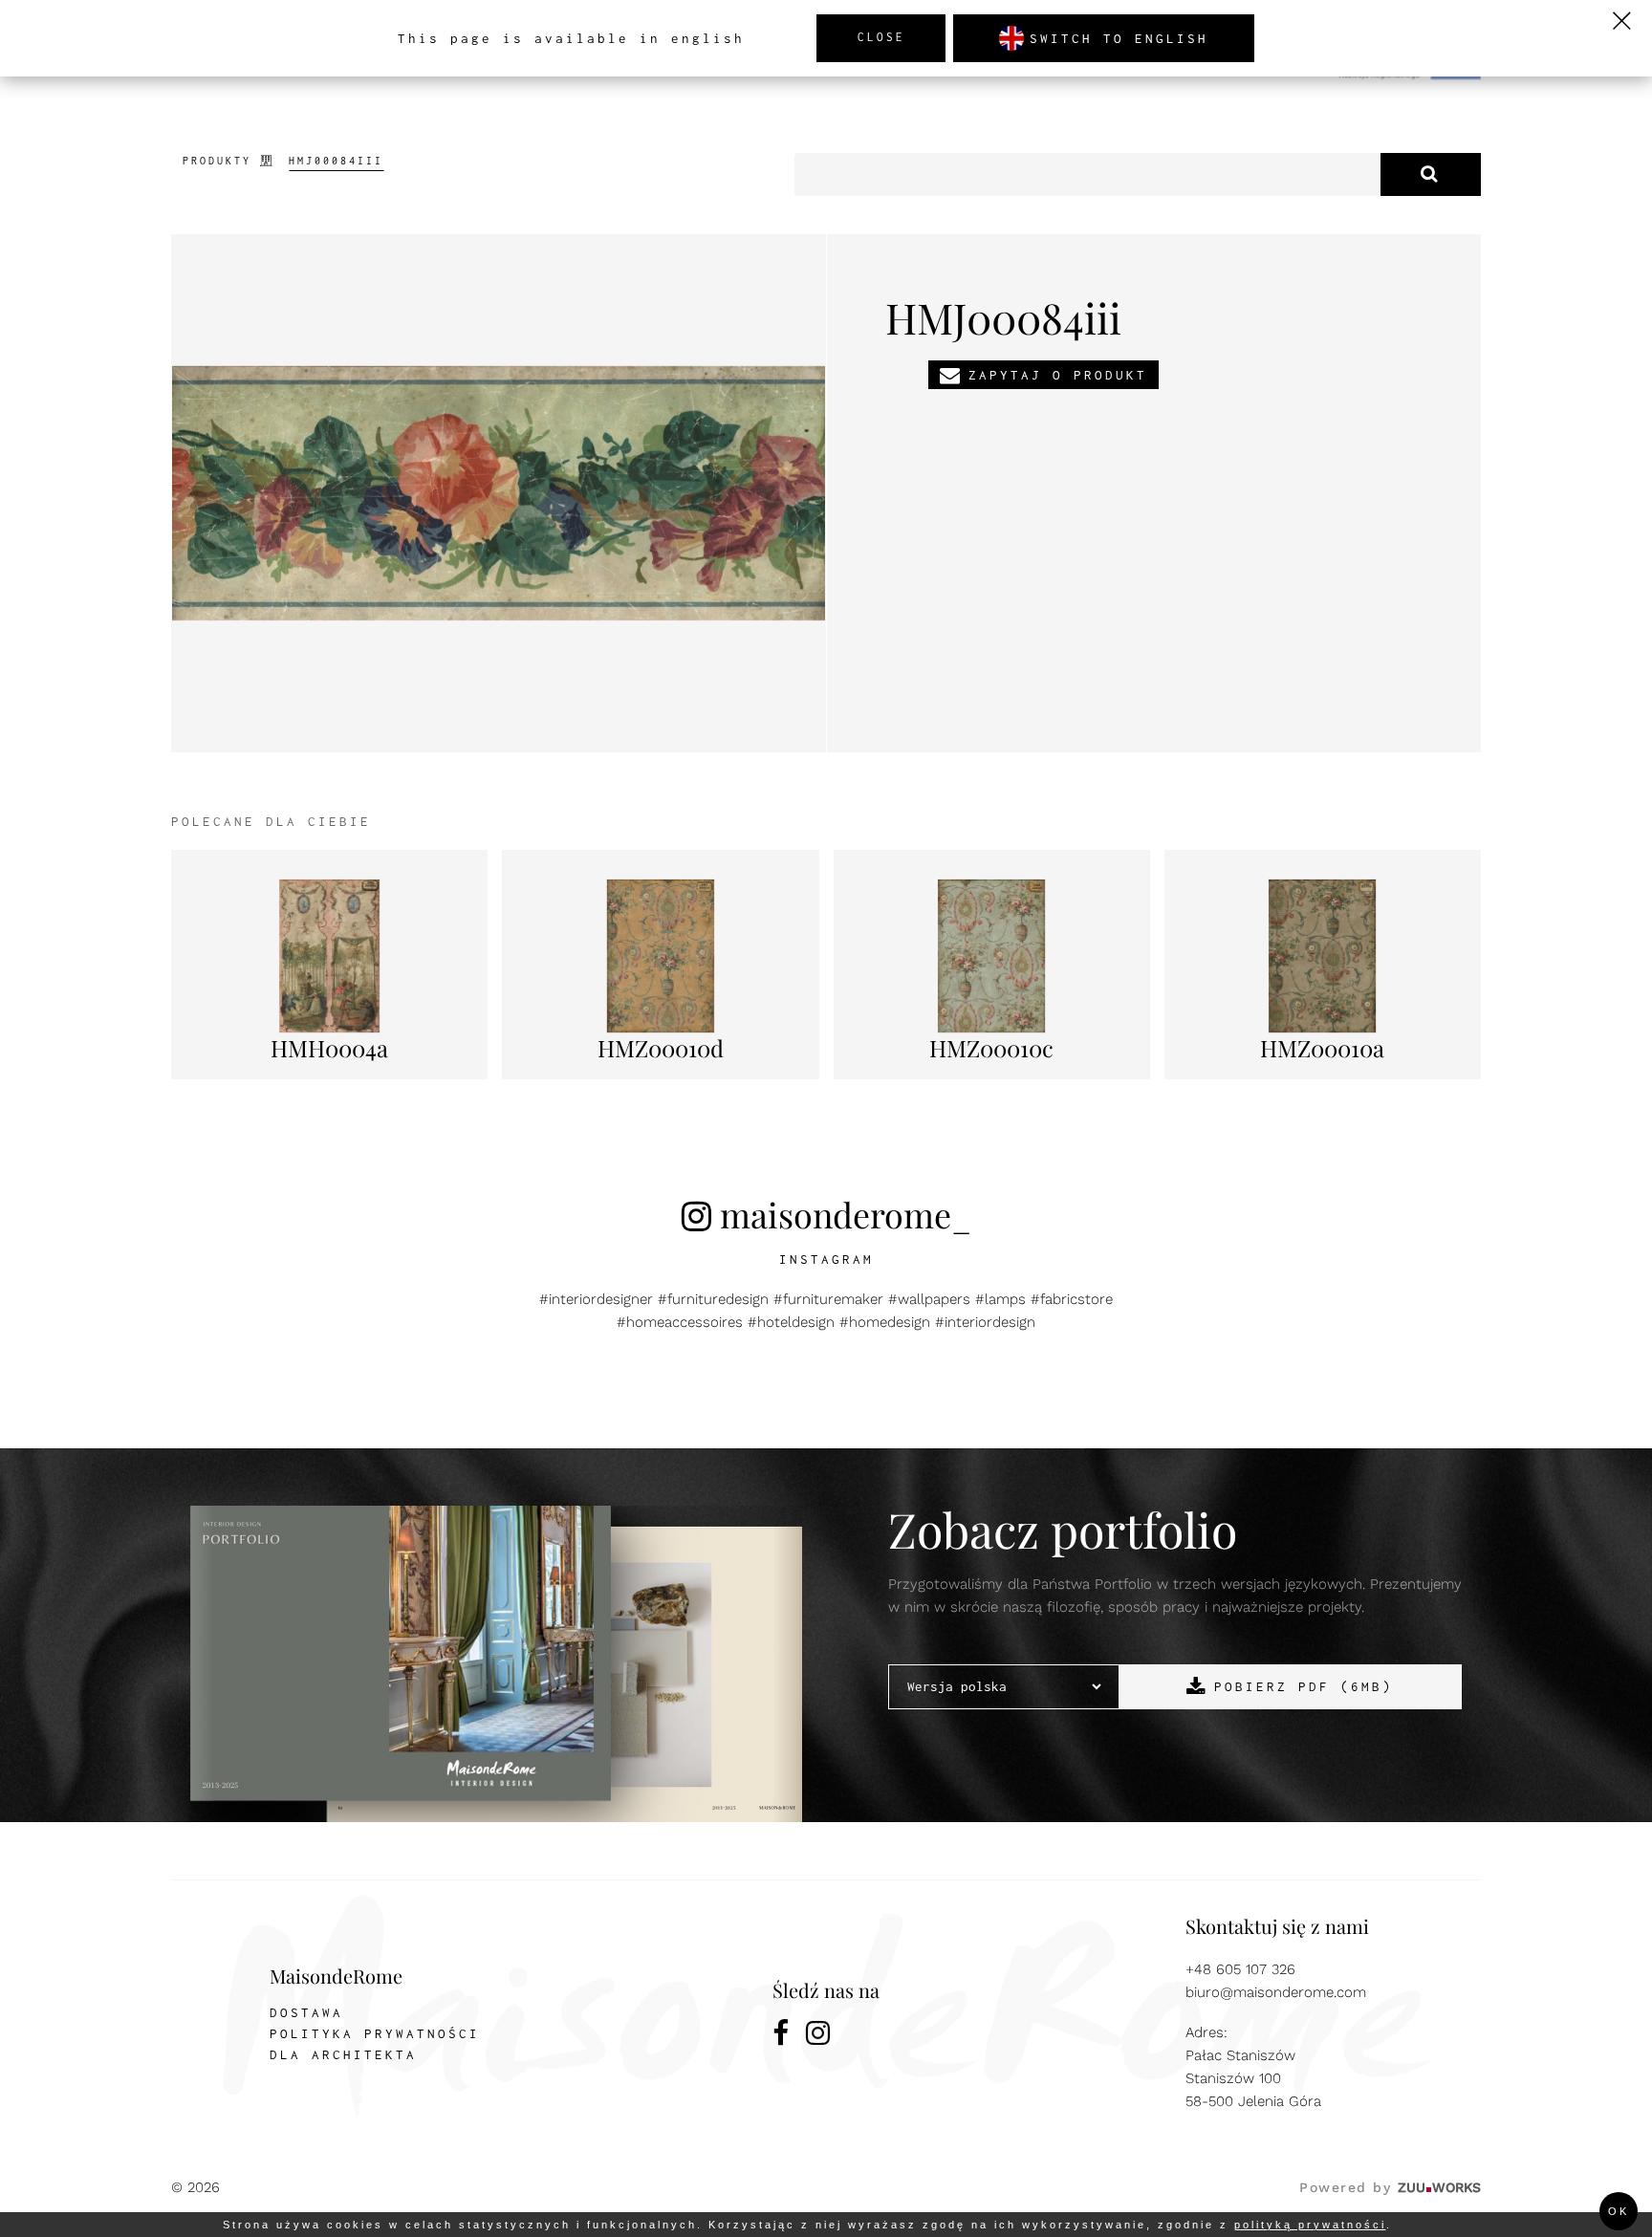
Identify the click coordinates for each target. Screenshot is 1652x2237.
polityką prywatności (1310, 2225)
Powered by (1390, 2187)
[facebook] (782, 2036)
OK (1619, 2211)
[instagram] (819, 2036)
